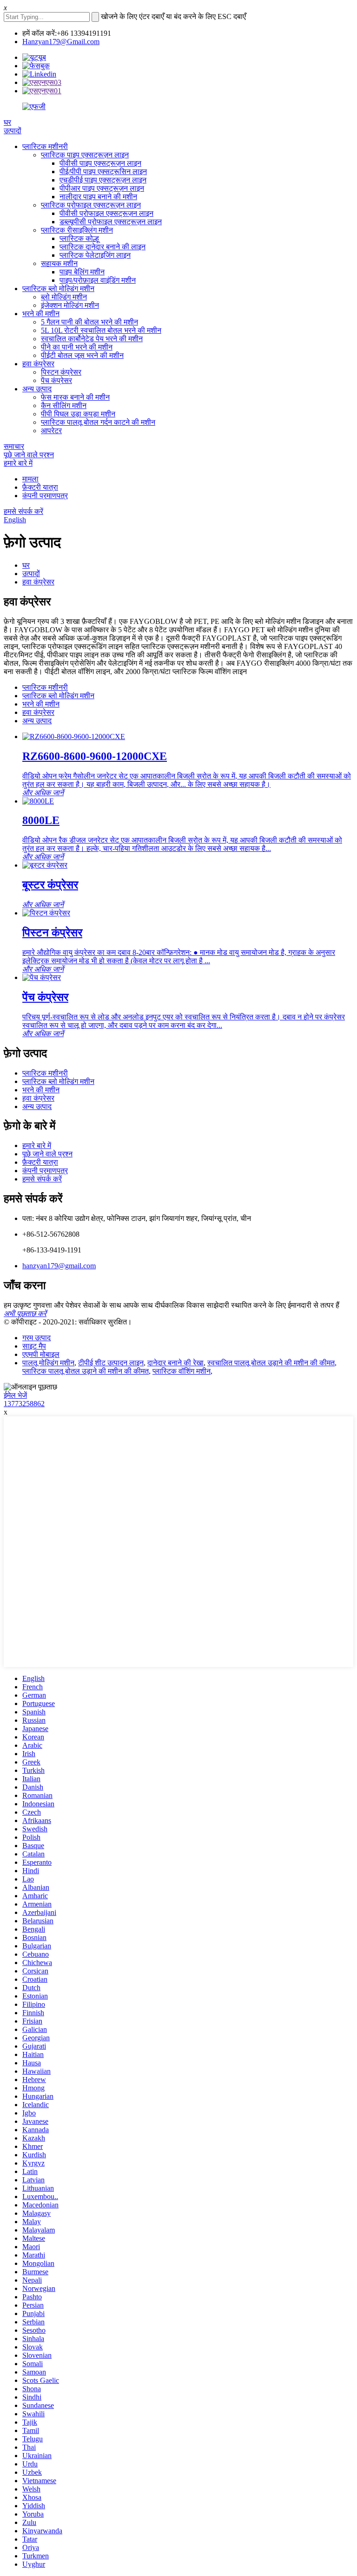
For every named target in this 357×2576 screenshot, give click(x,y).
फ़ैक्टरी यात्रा (40, 487)
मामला (30, 479)
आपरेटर (51, 431)
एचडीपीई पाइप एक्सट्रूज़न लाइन (103, 180)
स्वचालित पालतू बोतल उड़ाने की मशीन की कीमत (271, 1363)
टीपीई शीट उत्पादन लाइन (111, 1363)
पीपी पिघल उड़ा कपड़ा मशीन (78, 414)
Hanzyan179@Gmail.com (61, 42)
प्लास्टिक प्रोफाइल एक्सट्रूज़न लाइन (91, 205)
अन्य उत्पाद (37, 389)
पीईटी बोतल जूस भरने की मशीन (82, 355)
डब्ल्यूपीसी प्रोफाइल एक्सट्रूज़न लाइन (111, 222)
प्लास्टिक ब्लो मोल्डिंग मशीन (58, 289)
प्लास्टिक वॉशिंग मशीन (182, 1371)
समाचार (14, 446)
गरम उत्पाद (36, 1338)
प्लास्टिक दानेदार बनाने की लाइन (102, 247)
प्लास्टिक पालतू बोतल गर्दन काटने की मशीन (98, 422)
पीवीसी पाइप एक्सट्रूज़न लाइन (100, 163)
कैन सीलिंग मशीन (64, 406)
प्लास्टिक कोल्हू (79, 238)
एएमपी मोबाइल (41, 1354)
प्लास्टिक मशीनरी (45, 146)
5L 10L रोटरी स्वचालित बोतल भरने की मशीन (101, 330)
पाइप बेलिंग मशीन (82, 272)
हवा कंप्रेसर (38, 364)
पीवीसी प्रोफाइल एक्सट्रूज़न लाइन (106, 213)
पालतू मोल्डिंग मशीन (48, 1363)
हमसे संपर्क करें (23, 511)
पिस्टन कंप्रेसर (61, 372)
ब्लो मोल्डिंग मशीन (64, 297)
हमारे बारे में (18, 463)
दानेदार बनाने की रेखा (175, 1363)
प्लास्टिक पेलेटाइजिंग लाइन (95, 255)
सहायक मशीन (59, 263)
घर (7, 122)
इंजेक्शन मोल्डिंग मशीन (70, 305)
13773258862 (24, 1404)
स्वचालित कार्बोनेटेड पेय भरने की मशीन (92, 339)
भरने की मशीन (41, 314)
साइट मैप (34, 1346)
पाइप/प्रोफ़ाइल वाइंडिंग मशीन (98, 280)
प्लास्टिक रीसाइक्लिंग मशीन (77, 230)
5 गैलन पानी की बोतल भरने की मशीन (89, 322)
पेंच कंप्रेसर (56, 380)
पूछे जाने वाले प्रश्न (29, 455)
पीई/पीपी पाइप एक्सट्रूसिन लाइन (103, 172)
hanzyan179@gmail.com (59, 1266)
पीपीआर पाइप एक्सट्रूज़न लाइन (102, 188)
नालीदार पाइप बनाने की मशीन (98, 197)
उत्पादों (13, 131)
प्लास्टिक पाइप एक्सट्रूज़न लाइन (85, 155)
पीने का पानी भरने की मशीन (77, 347)
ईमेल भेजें (15, 1395)
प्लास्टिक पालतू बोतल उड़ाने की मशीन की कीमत (86, 1371)
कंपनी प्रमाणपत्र (45, 496)
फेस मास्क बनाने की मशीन (75, 397)
